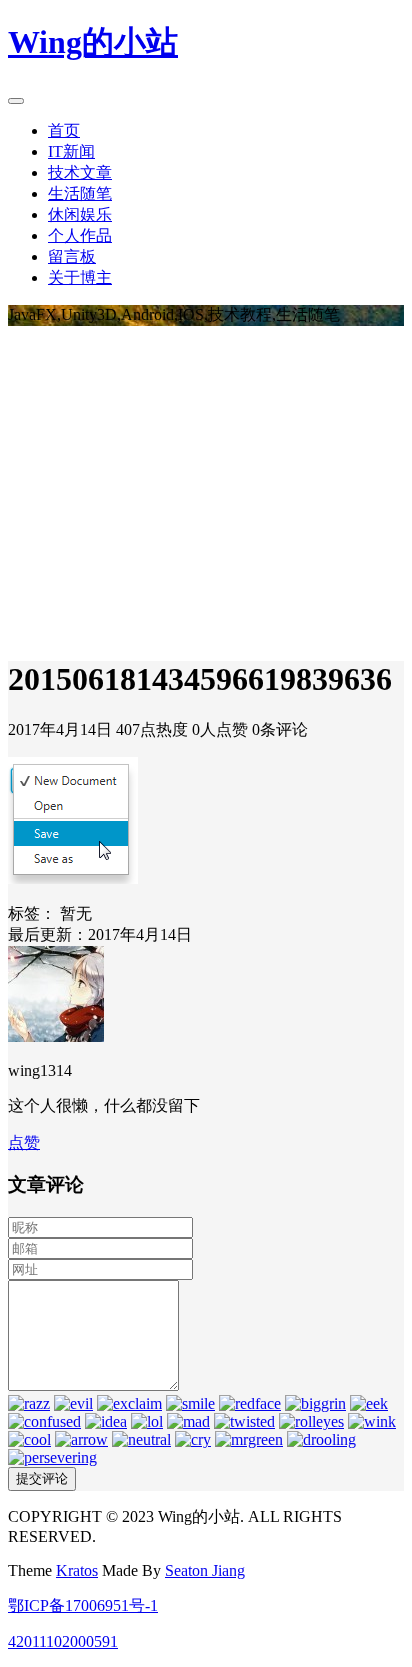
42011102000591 (63, 1641)
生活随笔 (80, 193)
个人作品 (80, 235)
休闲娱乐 (80, 214)
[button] (24, 1142)
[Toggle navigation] (16, 101)
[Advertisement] (206, 488)
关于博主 (80, 277)
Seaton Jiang (205, 1570)
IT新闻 (71, 151)
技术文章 (80, 172)
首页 (64, 130)
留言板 (72, 256)
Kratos (77, 1570)
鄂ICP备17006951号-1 (83, 1605)
